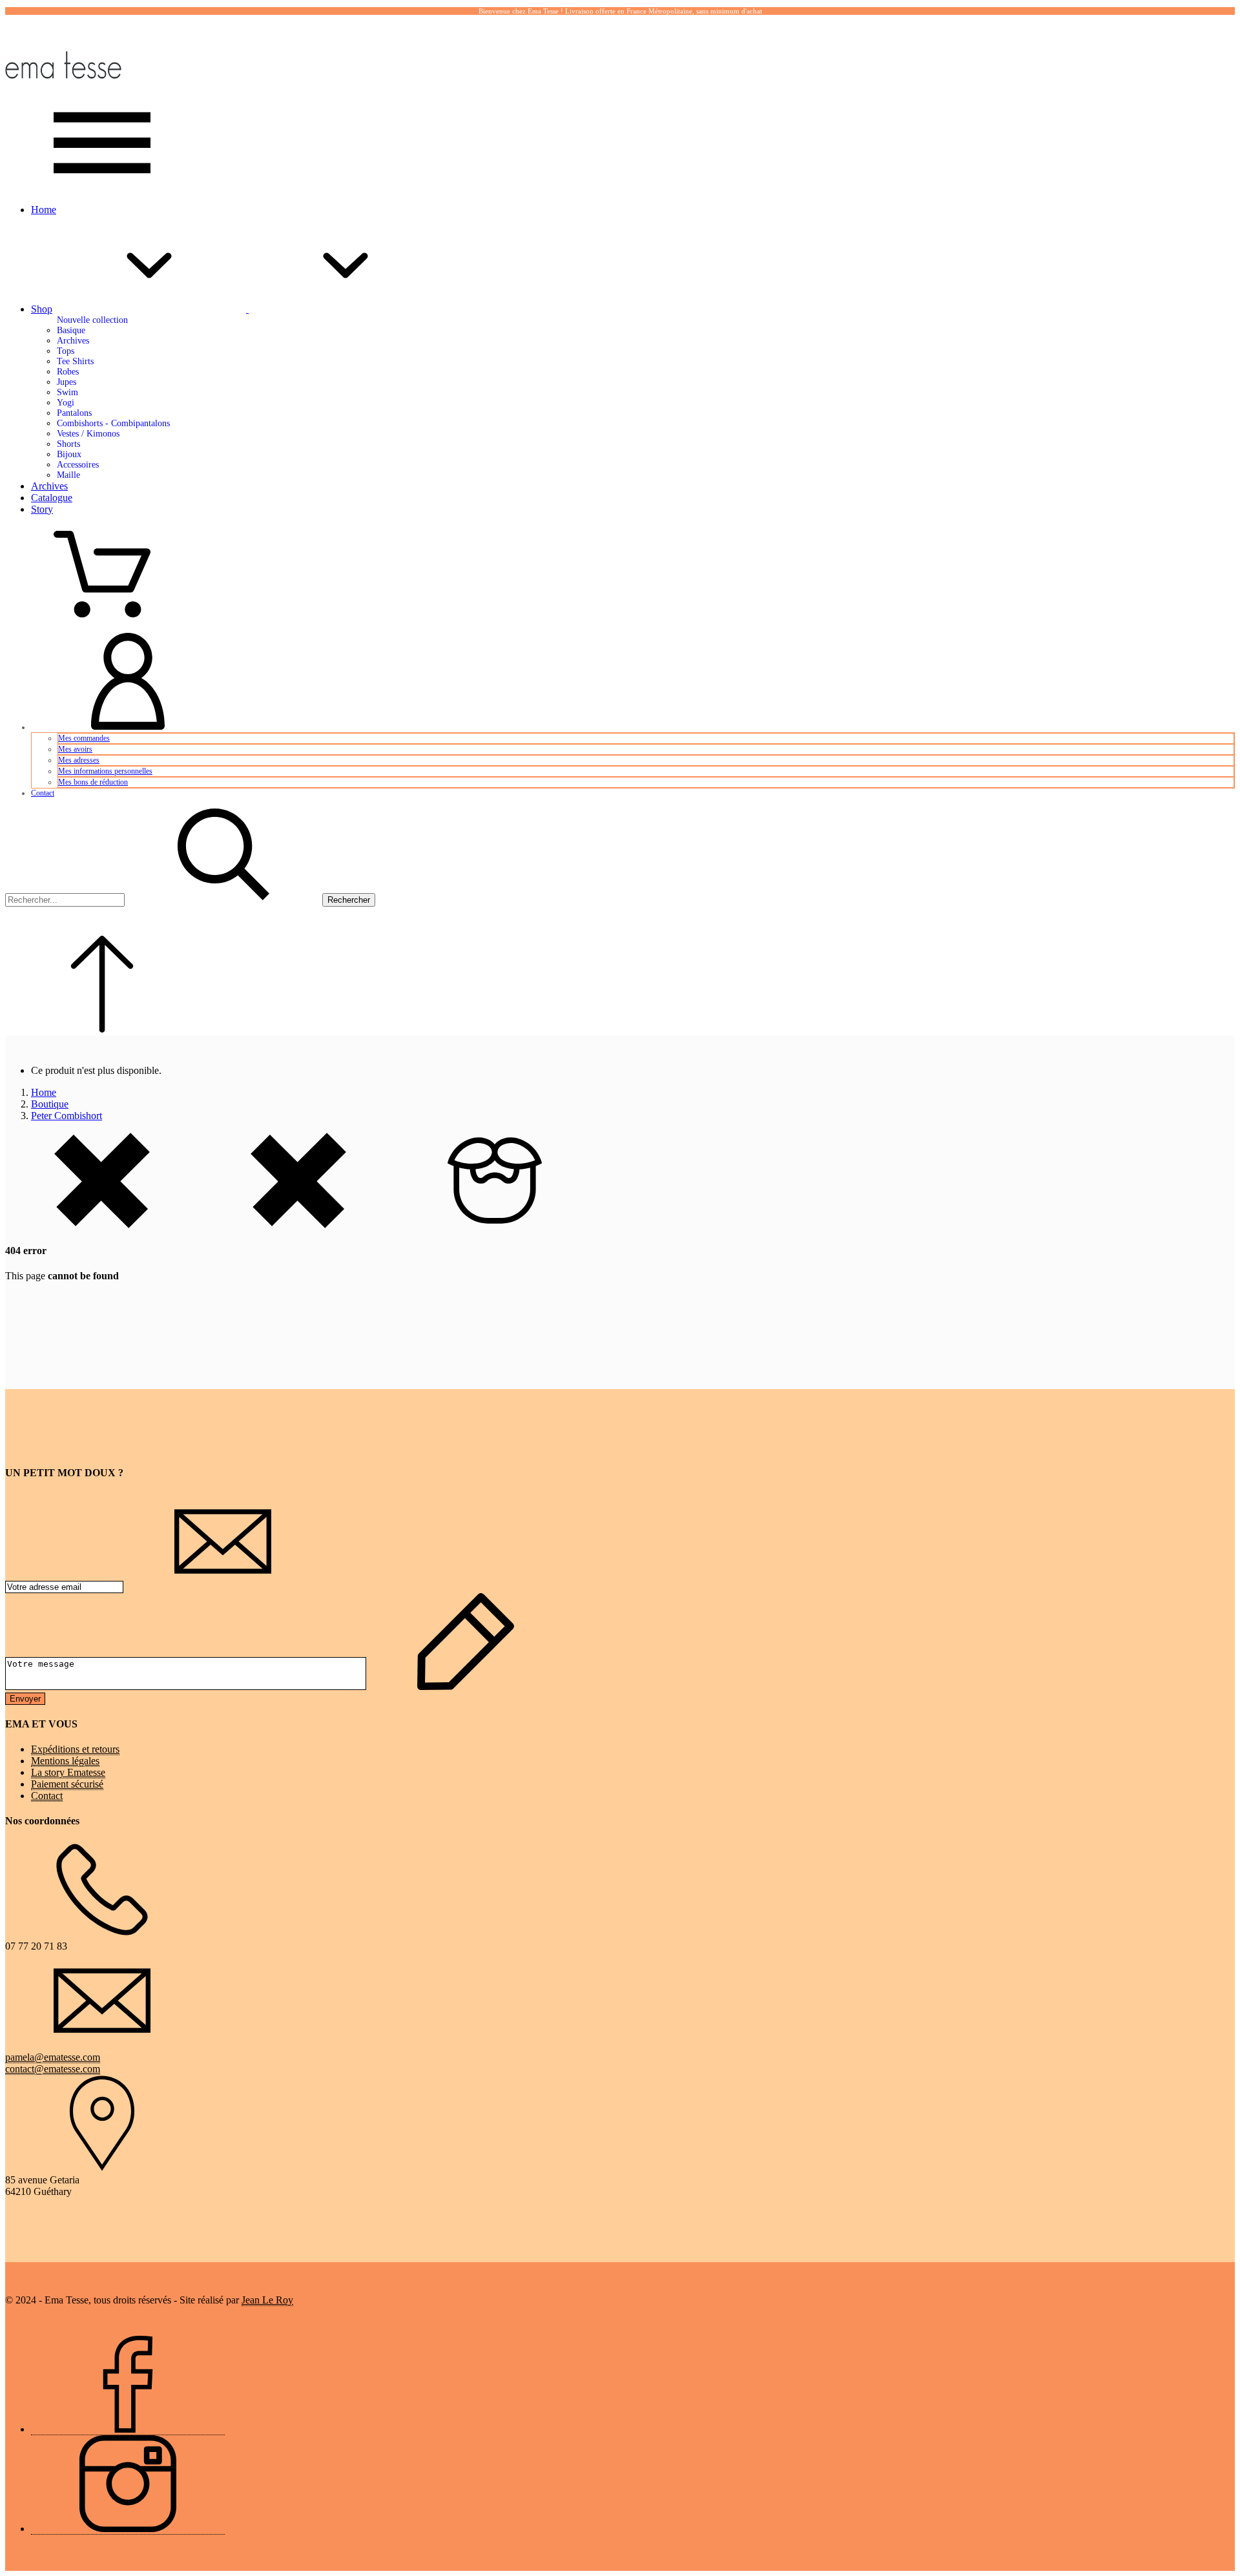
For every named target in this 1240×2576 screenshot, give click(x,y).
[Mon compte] (128, 727)
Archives (73, 341)
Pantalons (74, 413)
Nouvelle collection (92, 320)
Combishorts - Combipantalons (113, 423)
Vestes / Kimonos (88, 434)
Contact (43, 793)
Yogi (66, 403)
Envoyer (25, 1699)
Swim (67, 392)
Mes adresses (79, 760)
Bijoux (69, 454)
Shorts (68, 444)
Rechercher (349, 900)
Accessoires (78, 465)
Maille (68, 475)
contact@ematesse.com (53, 2069)
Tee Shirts (75, 361)
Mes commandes (84, 738)
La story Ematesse (68, 1772)
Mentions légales (65, 1761)
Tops (66, 351)
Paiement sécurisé (67, 1784)
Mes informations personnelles (105, 771)
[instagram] (128, 2529)
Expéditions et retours (75, 1749)
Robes (68, 372)
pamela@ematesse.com (53, 2057)
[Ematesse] (63, 88)
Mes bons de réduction (93, 782)
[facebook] (128, 2429)
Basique (71, 330)
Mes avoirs (75, 749)
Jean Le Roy (267, 2300)
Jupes (67, 382)
